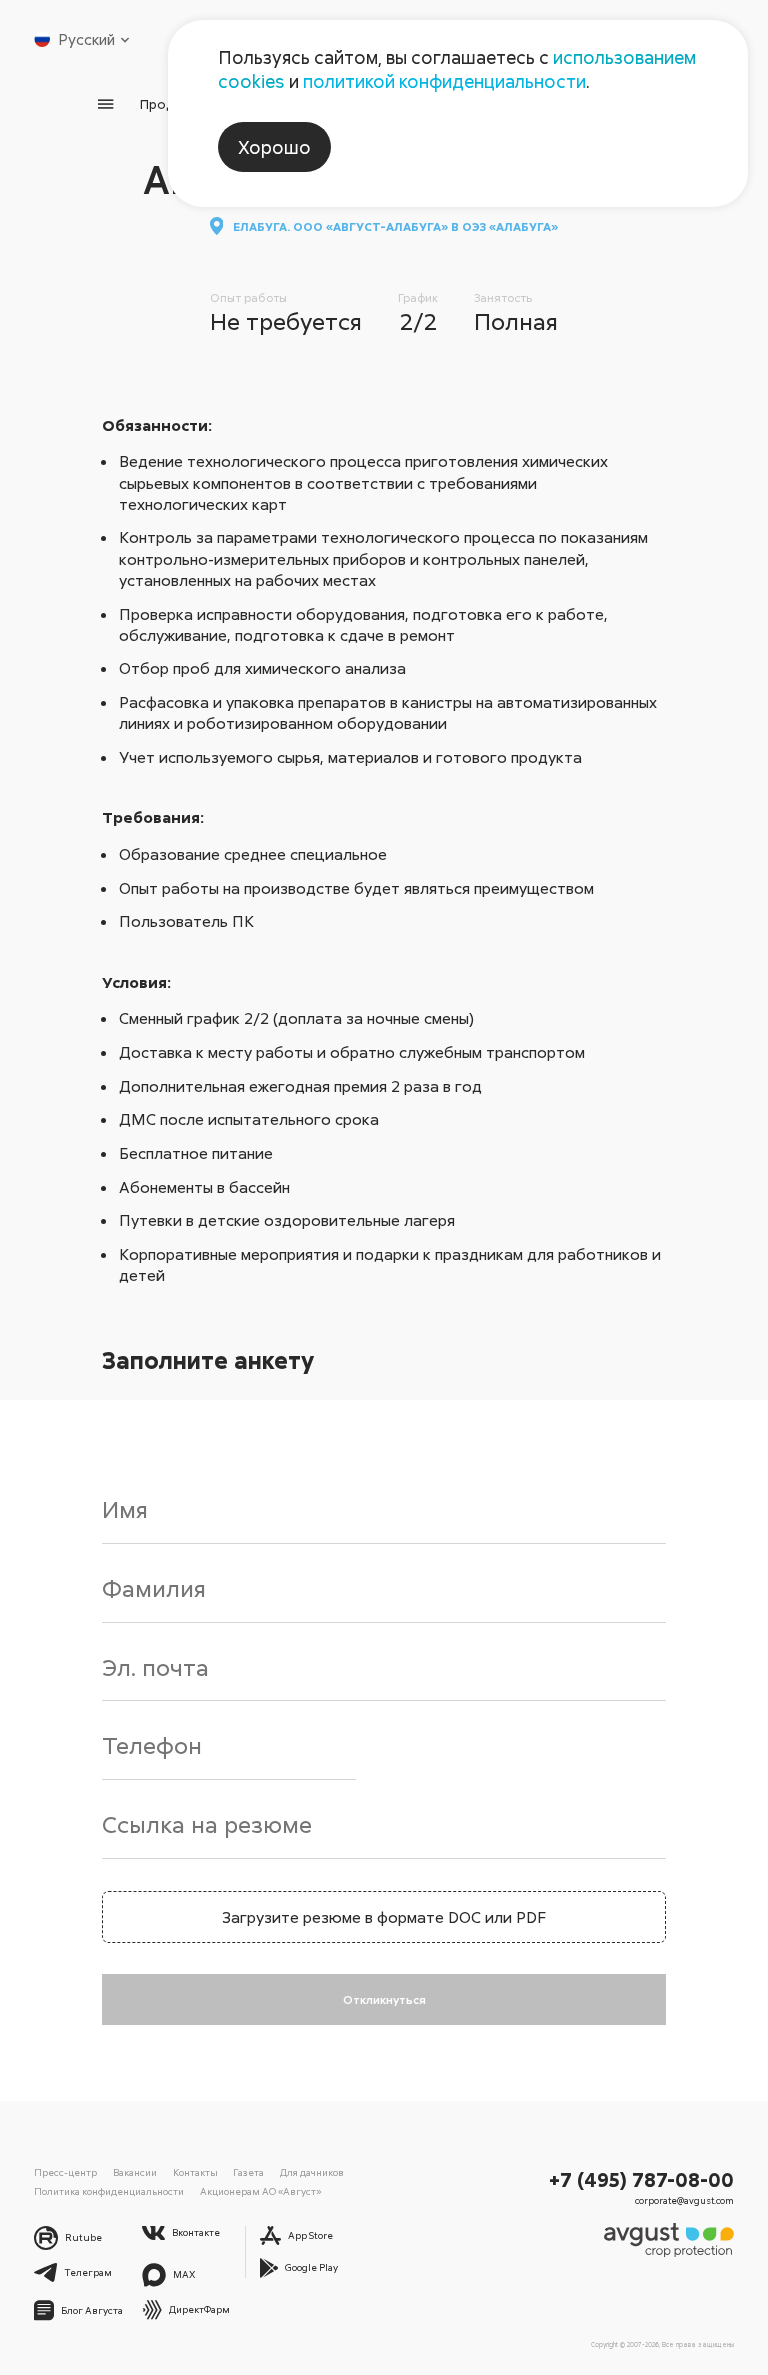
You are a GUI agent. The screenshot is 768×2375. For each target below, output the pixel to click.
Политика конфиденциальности (109, 2191)
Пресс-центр (65, 2172)
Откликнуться (384, 1999)
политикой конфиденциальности (444, 81)
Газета (248, 2172)
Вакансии (135, 2172)
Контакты (195, 2172)
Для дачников (312, 2172)
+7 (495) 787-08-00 (641, 2179)
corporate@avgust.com (684, 2200)
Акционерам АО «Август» (260, 2191)
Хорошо (274, 147)
